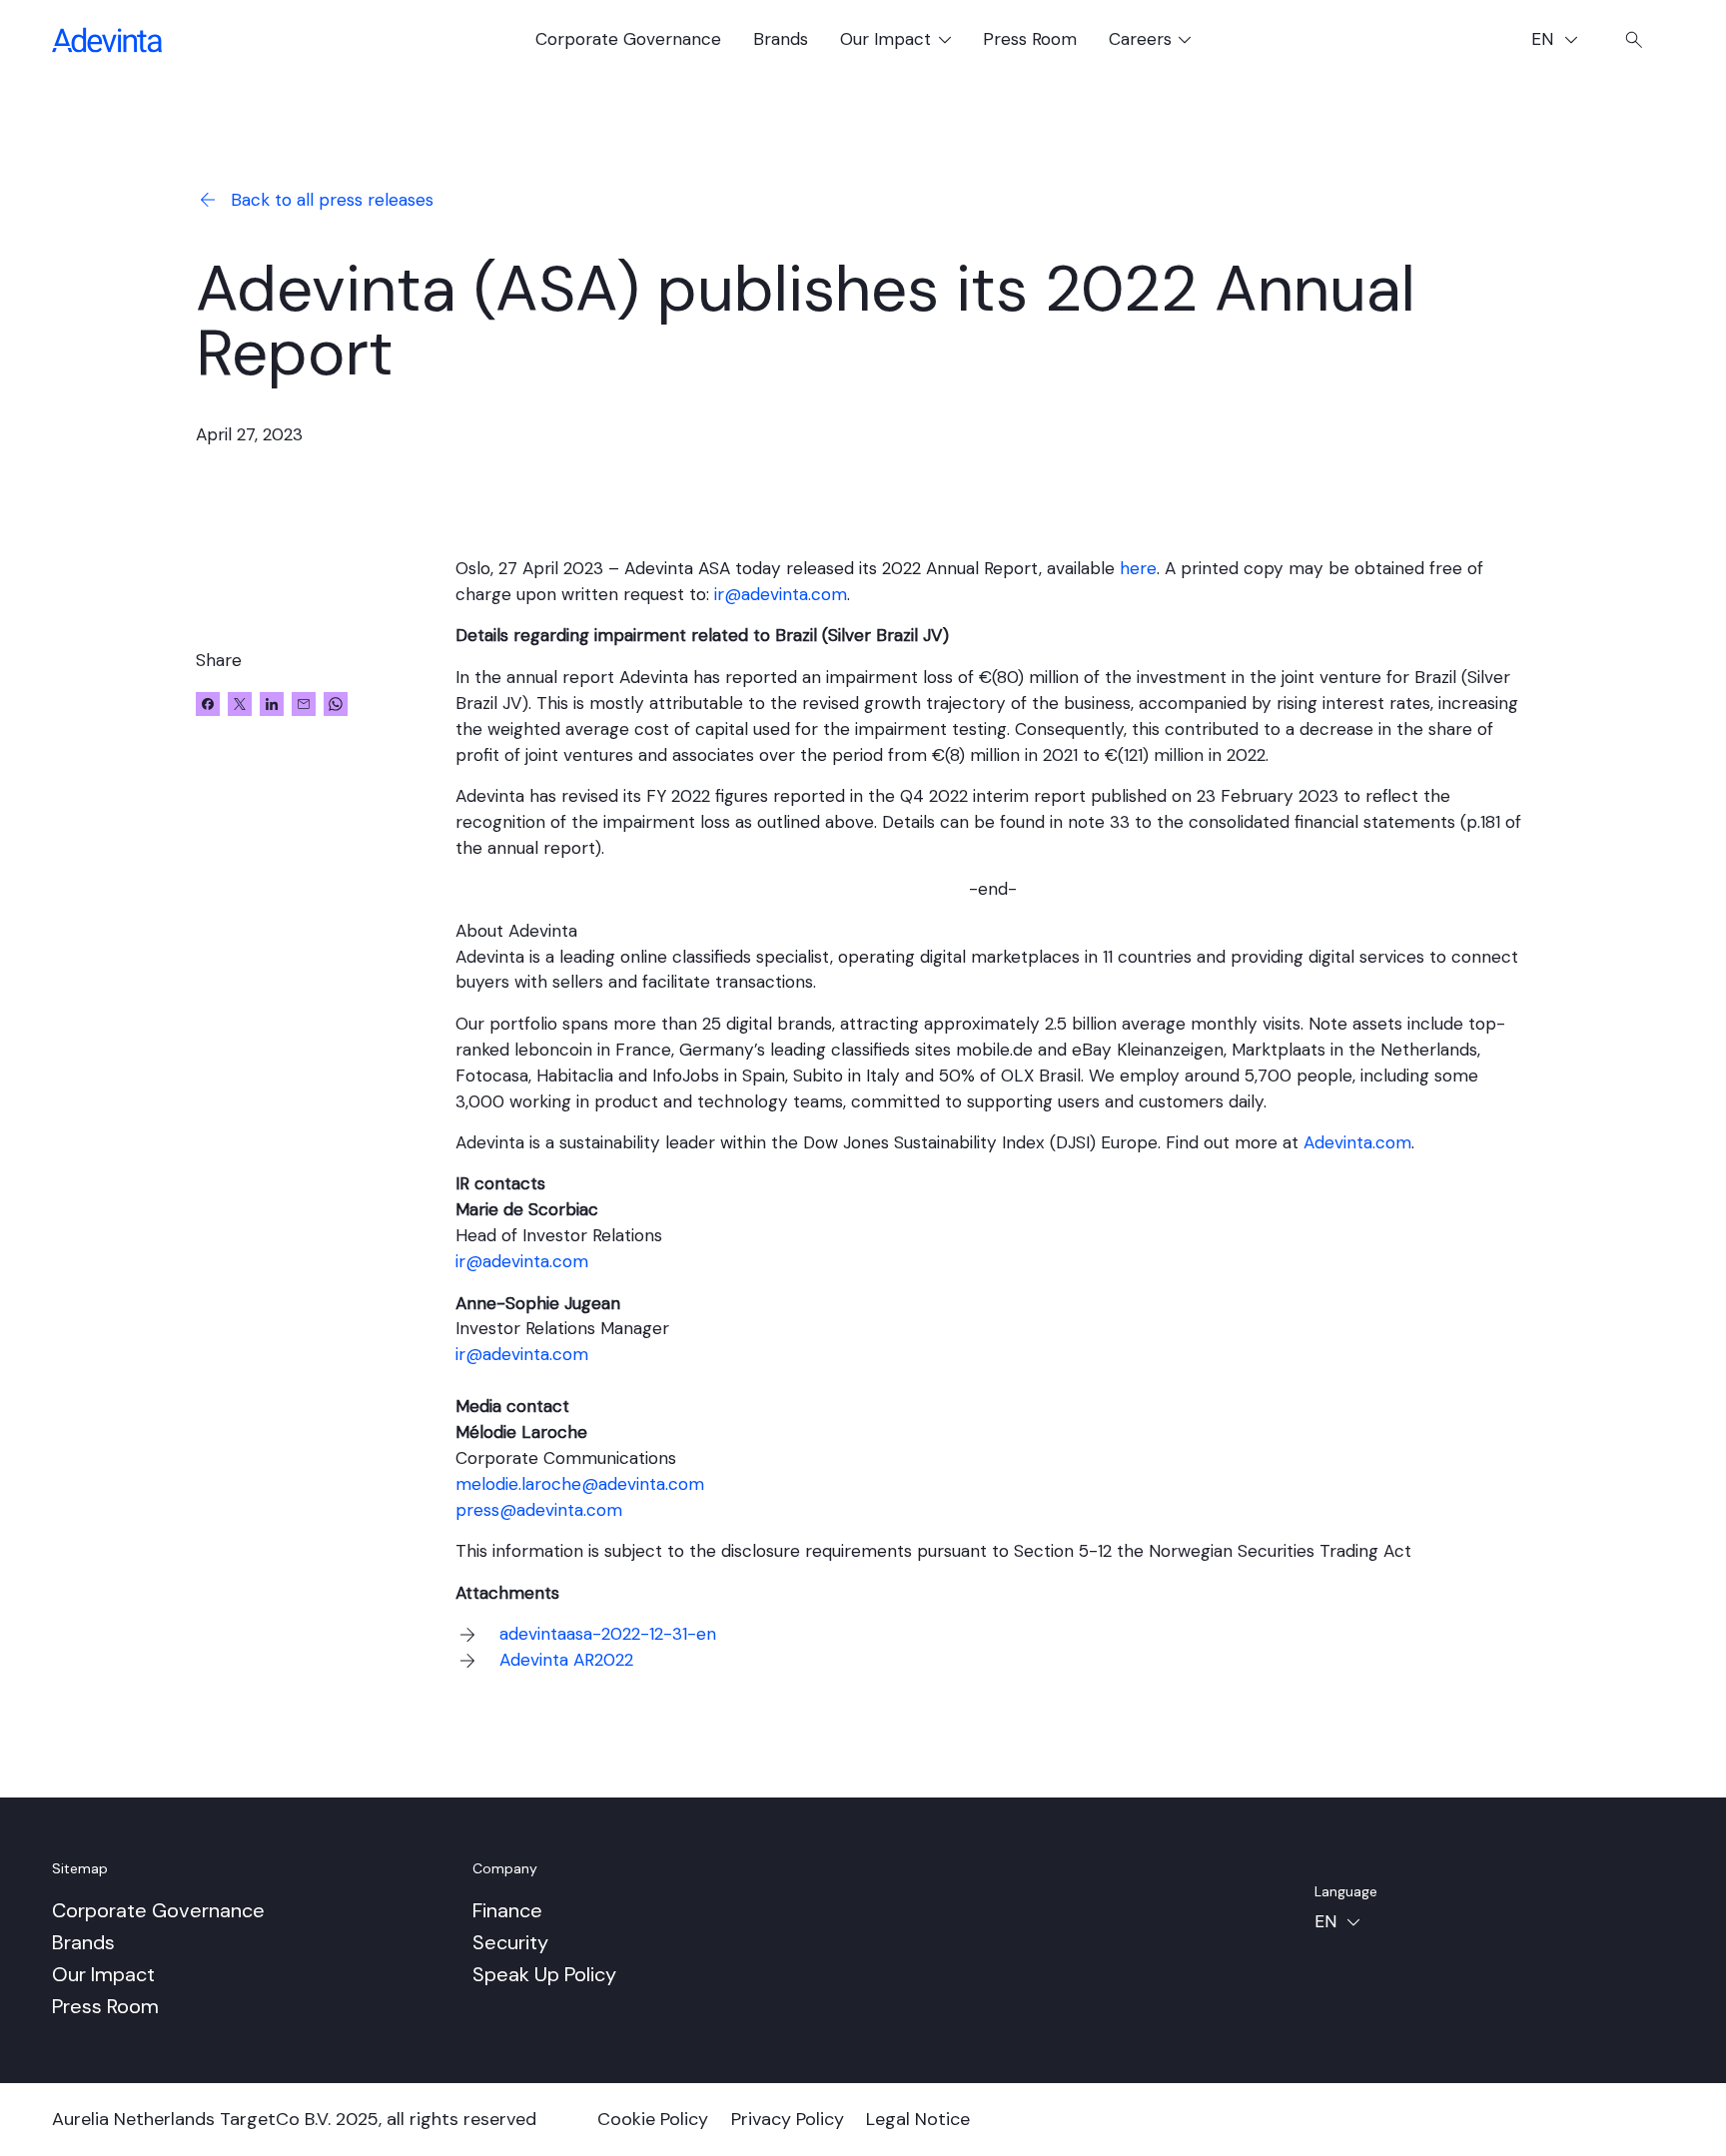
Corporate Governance (628, 39)
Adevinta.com (1357, 1142)
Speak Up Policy (544, 1974)
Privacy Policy (788, 2119)
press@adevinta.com (539, 1510)
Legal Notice (918, 2119)
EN (1563, 41)
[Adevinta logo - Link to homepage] (107, 40)
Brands (781, 39)
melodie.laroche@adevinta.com (580, 1484)
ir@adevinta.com (781, 594)
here (1138, 568)
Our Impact (103, 1974)
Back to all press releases (332, 200)
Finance (507, 1910)
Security (510, 1942)
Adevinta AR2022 (566, 1660)
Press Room (1030, 39)
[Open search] (1634, 40)
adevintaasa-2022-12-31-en (608, 1634)
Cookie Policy (653, 2119)
